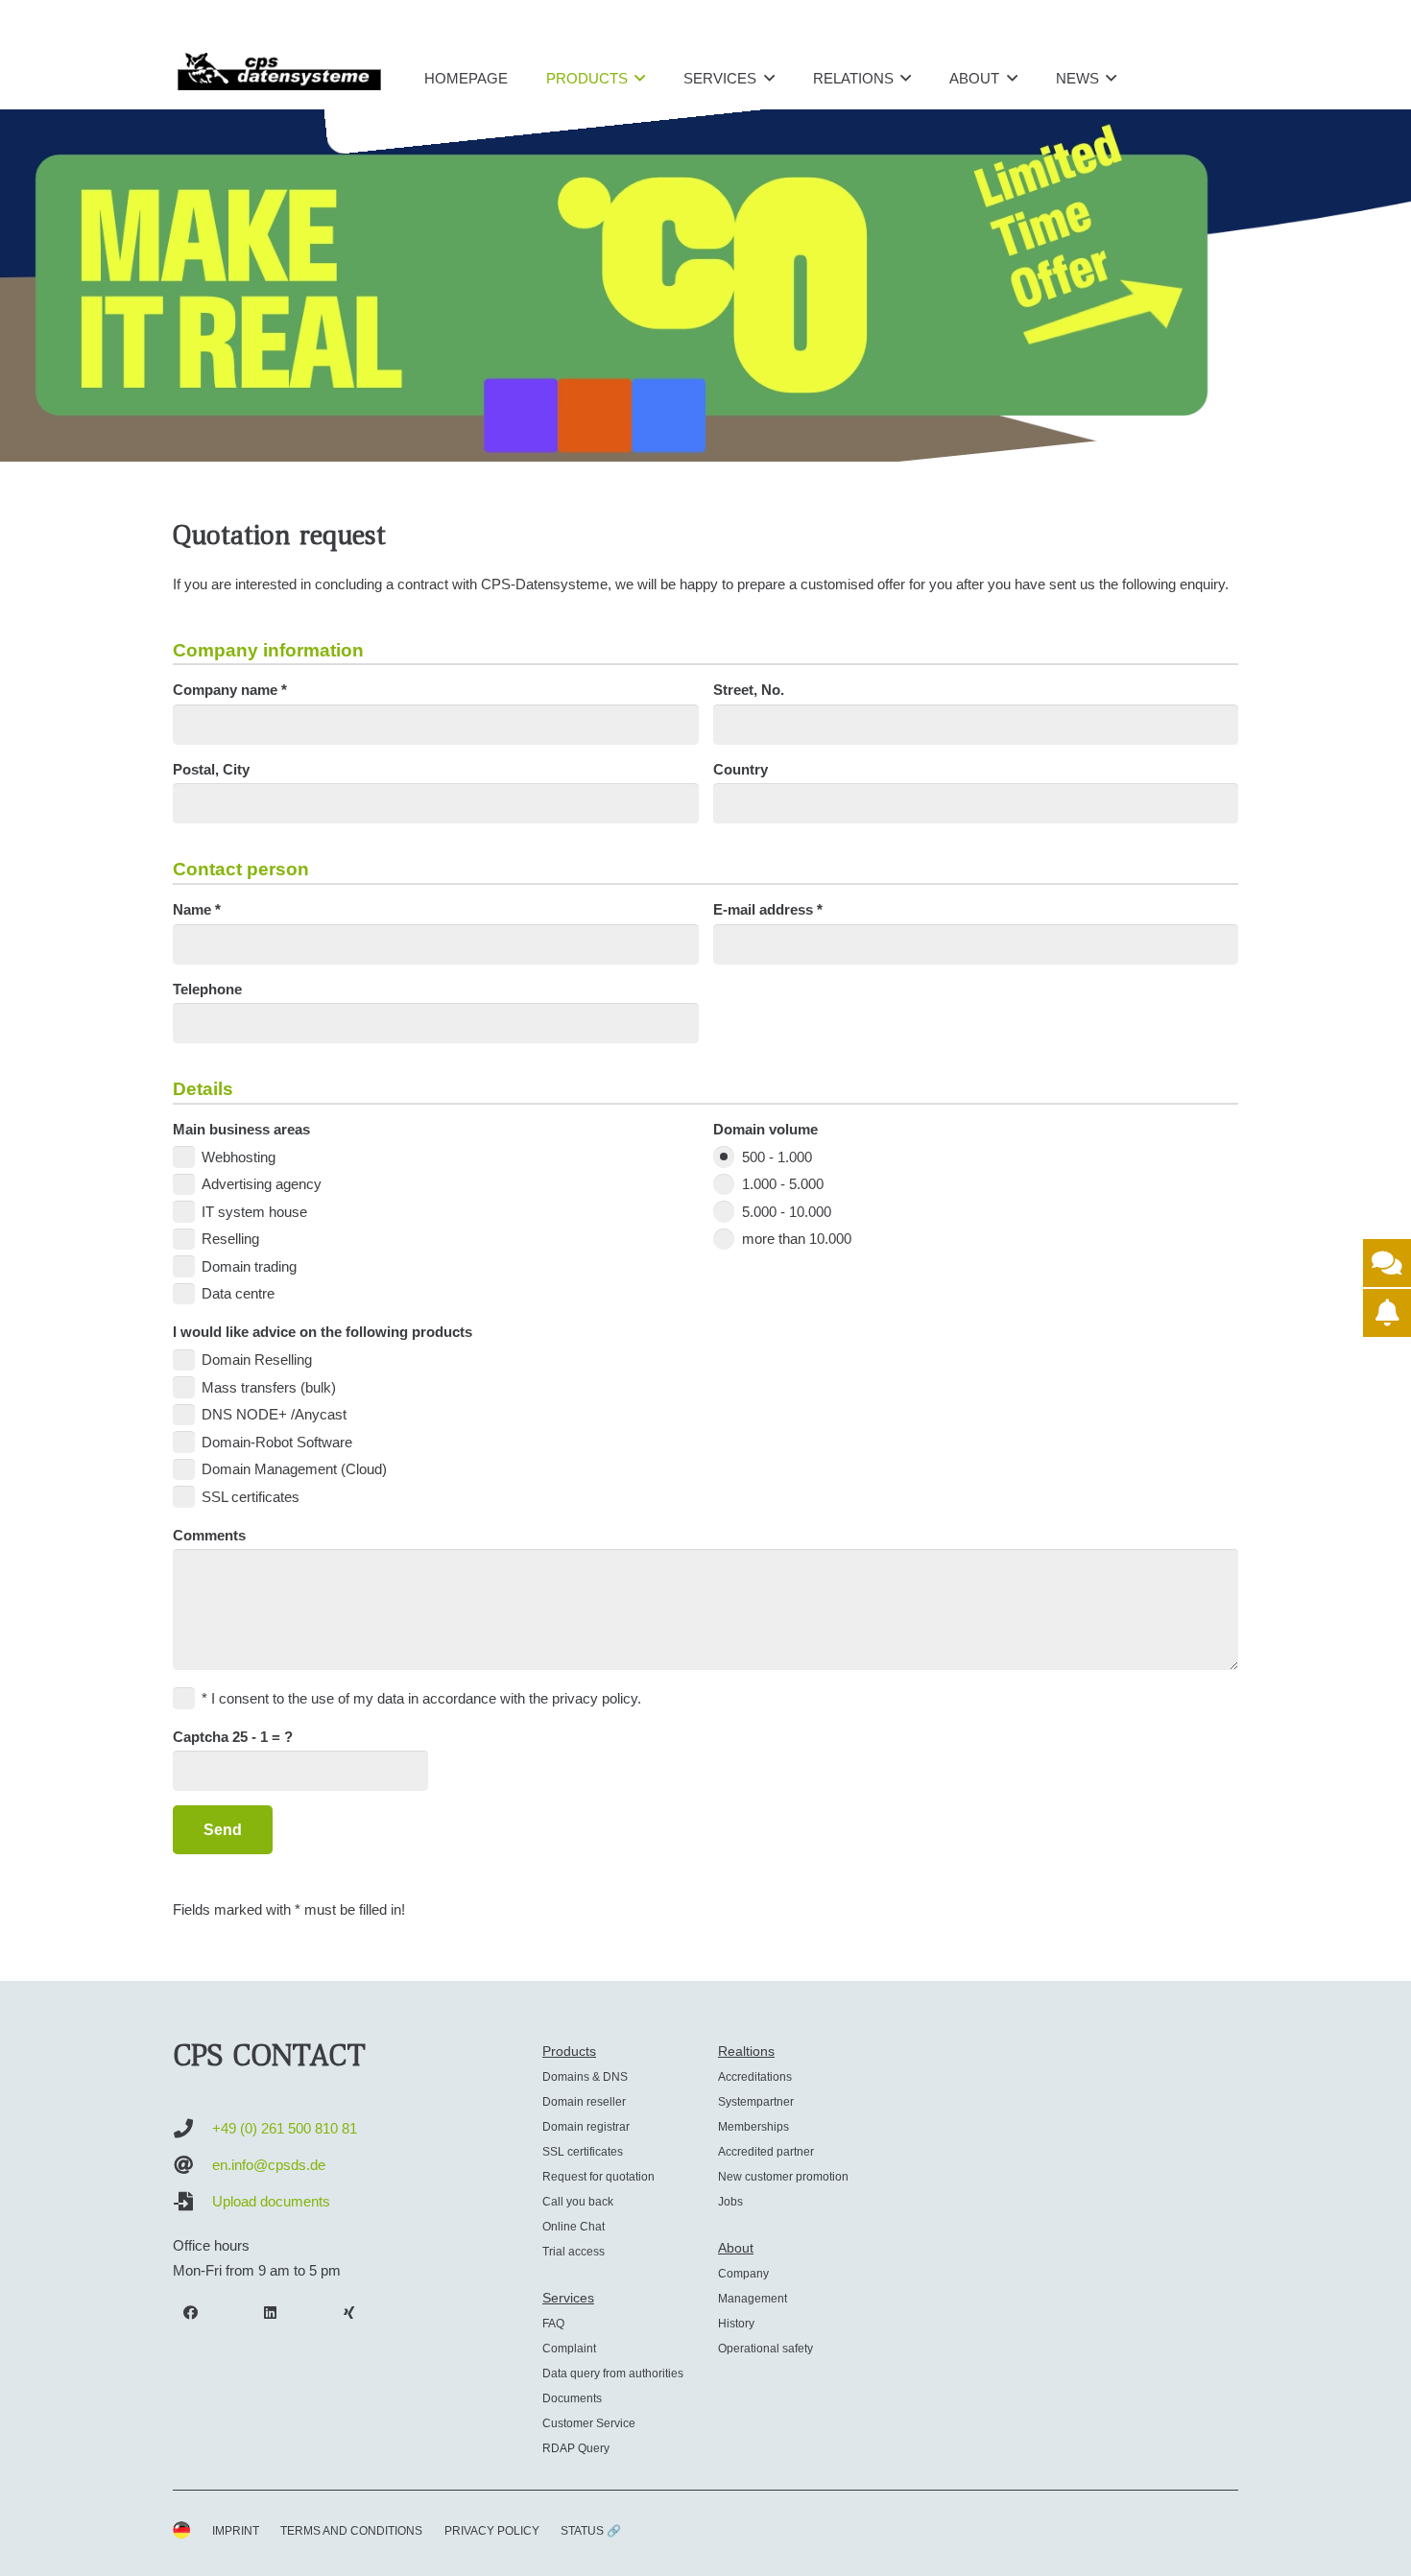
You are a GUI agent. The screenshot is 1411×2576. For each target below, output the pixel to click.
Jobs (730, 2202)
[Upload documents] (192, 2202)
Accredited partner (766, 2152)
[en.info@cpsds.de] (192, 2165)
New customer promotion (783, 2177)
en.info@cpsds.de (269, 2165)
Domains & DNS (585, 2077)
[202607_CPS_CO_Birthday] (705, 285)
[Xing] (349, 2313)
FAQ (553, 2324)
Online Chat (574, 2227)
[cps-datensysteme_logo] (279, 71)
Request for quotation (598, 2177)
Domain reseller (584, 2102)
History (736, 2324)
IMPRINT (236, 2531)
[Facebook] (191, 2313)
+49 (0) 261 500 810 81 (285, 2128)
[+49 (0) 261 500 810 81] (192, 2129)
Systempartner (756, 2102)
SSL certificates (583, 2152)
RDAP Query (576, 2448)
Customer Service (589, 2423)
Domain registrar (586, 2127)
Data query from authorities (613, 2373)
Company (743, 2274)
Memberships (753, 2127)
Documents (572, 2398)
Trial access (574, 2252)
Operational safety (765, 2349)
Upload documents (271, 2201)
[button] (640, 78)
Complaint (569, 2349)
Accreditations (755, 2077)
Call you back (578, 2202)
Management (753, 2299)
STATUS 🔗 (591, 2531)
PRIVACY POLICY (492, 2531)
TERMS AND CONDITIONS (351, 2531)
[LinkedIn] (271, 2313)
